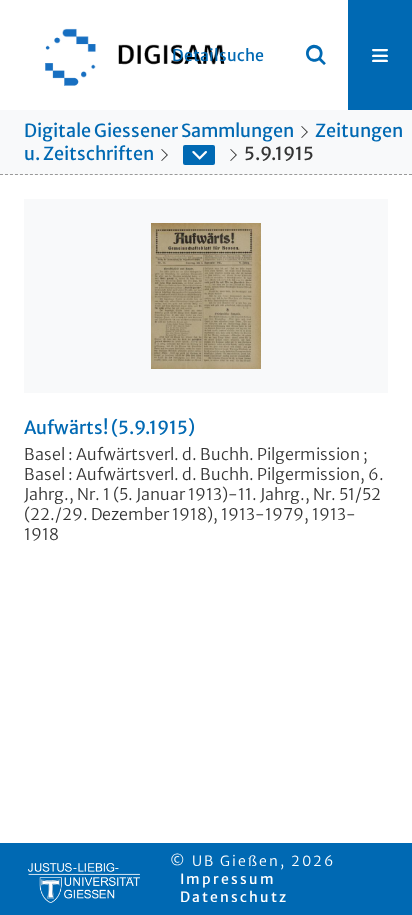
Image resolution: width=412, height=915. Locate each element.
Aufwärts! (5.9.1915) (109, 428)
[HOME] (125, 55)
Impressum (228, 879)
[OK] (316, 55)
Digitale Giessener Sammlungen (159, 130)
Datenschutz (234, 897)
